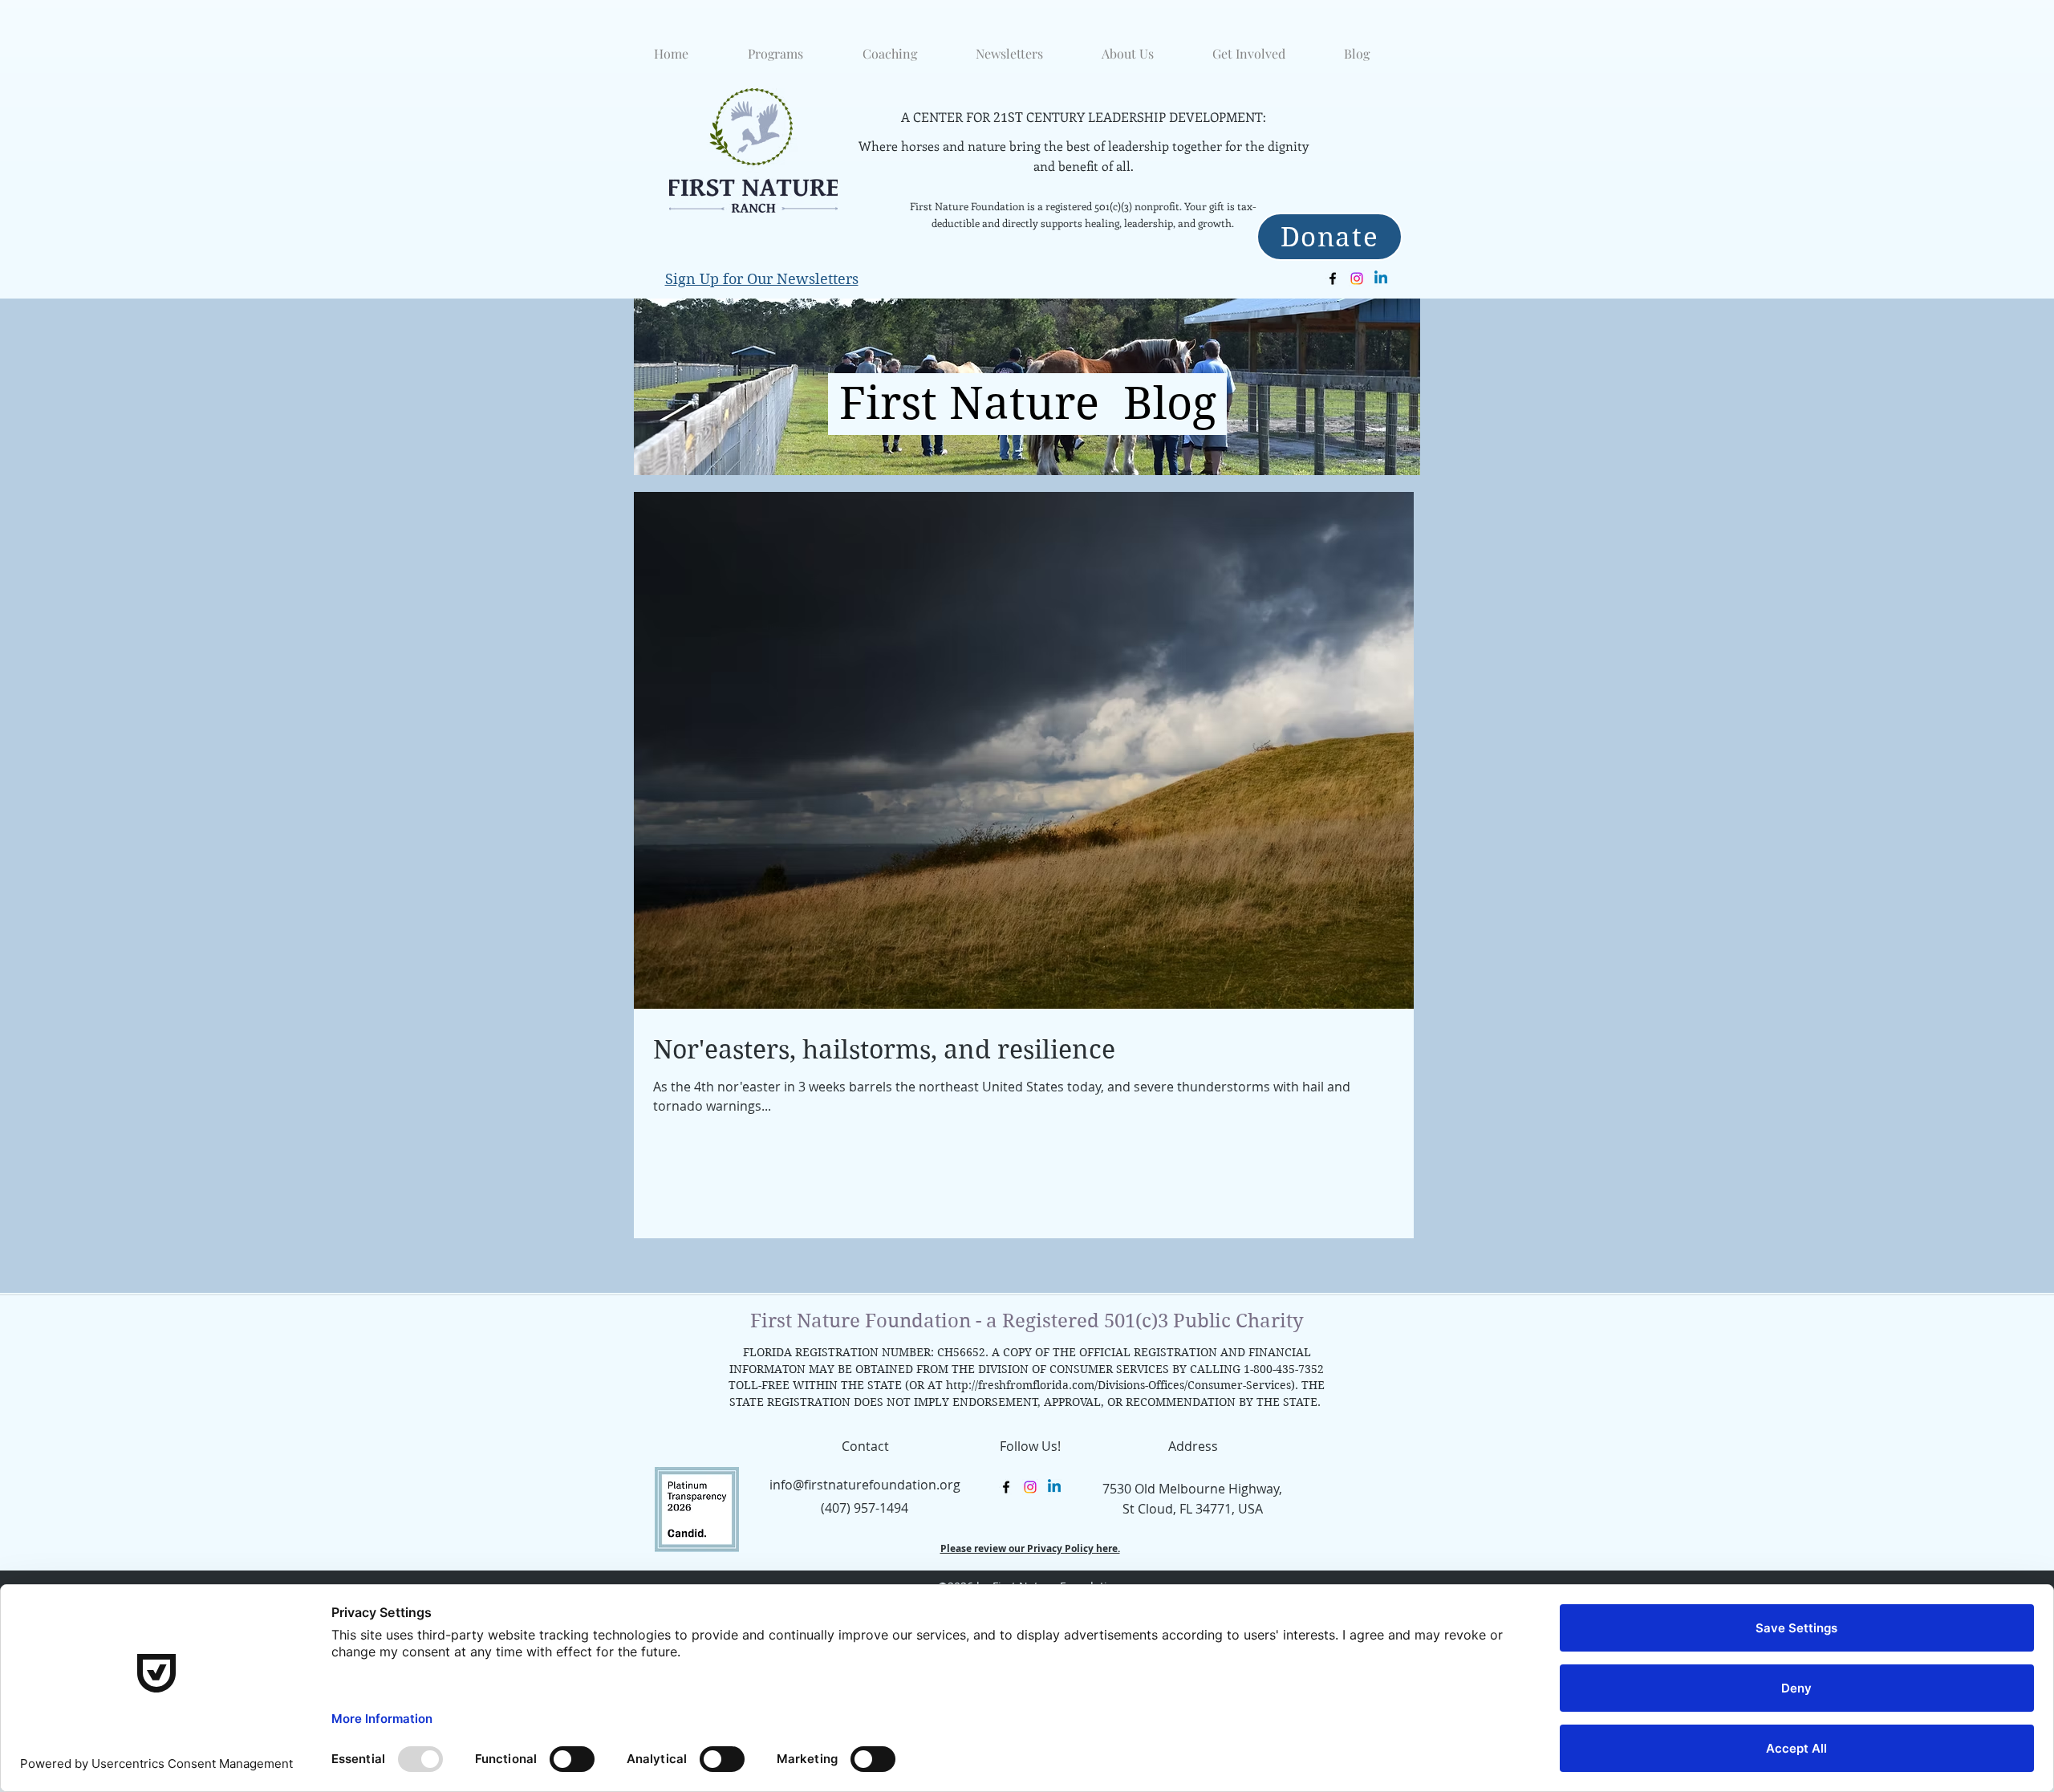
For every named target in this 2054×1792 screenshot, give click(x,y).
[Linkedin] (1381, 278)
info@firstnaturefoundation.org (865, 1485)
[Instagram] (1357, 278)
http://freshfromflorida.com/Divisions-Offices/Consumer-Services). (1122, 1385)
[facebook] (1333, 278)
